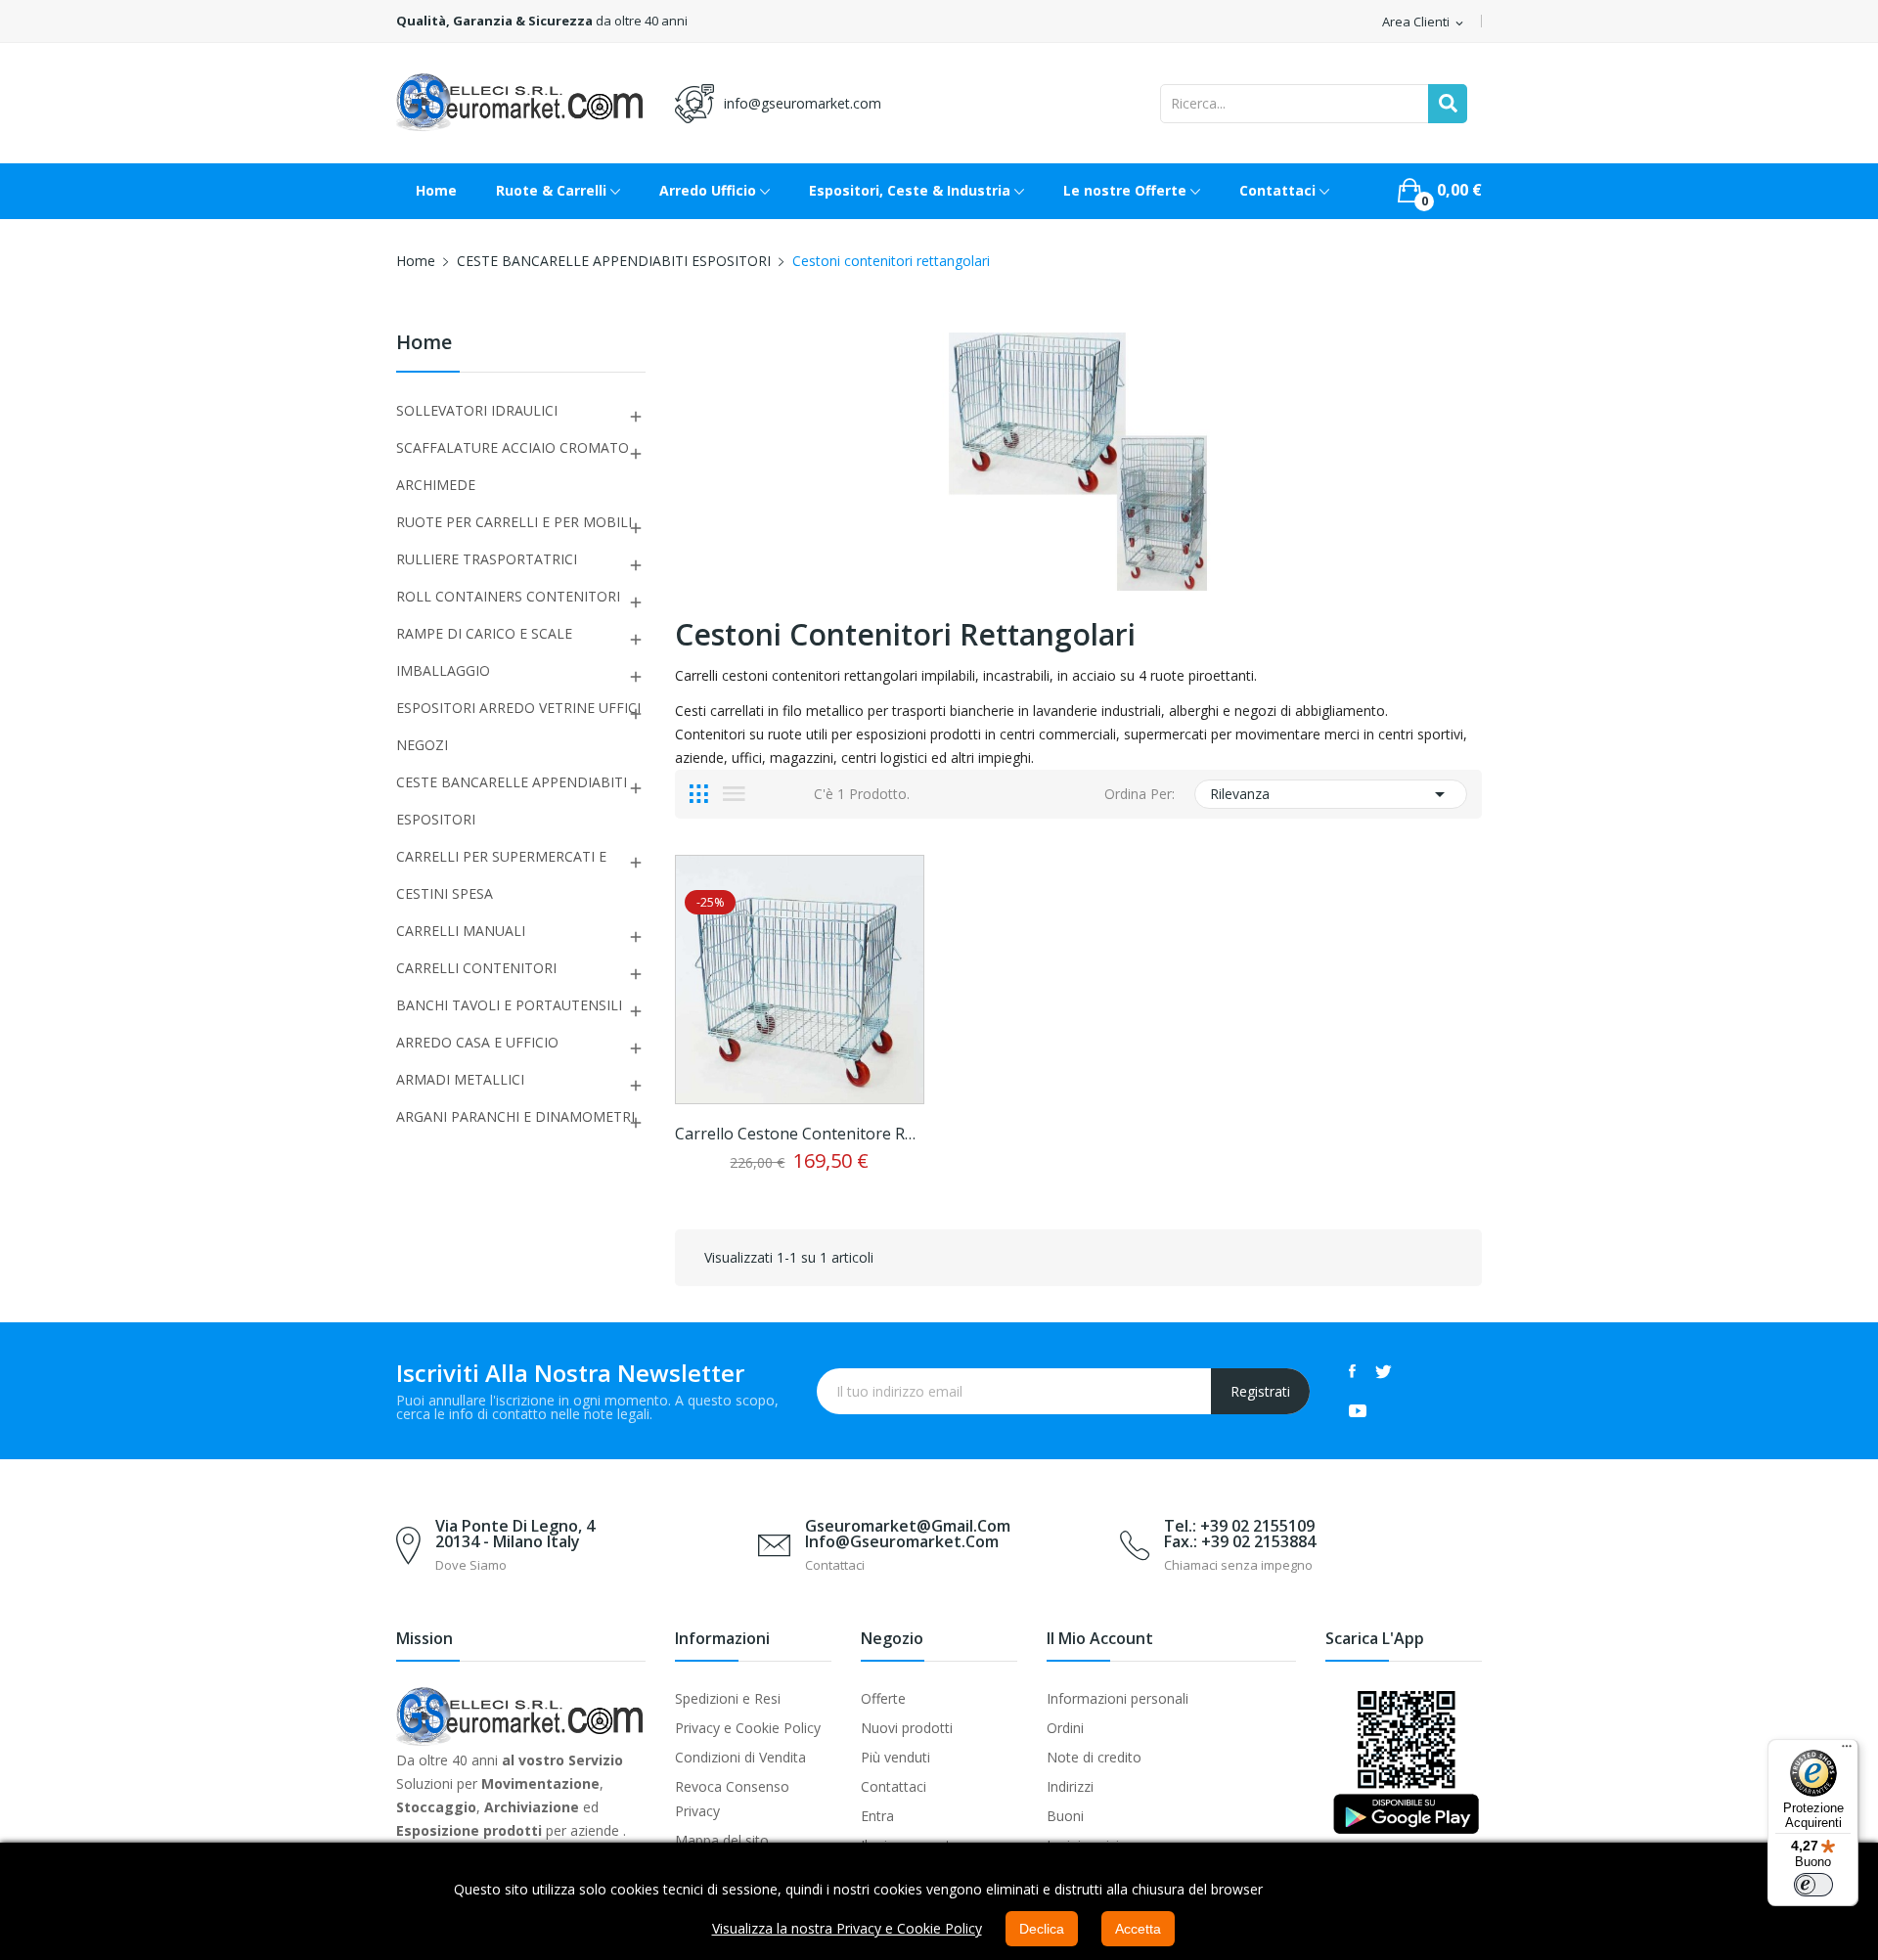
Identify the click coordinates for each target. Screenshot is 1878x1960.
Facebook (1352, 1371)
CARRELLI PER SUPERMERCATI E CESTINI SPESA (501, 875)
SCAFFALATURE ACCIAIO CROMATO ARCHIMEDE (513, 466)
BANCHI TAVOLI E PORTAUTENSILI (509, 1005)
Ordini (1065, 1728)
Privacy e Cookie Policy (748, 1728)
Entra (877, 1816)
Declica (1042, 1929)
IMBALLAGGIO (443, 670)
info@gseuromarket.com (803, 103)
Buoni (1065, 1816)
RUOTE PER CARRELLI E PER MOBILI (514, 522)
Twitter (1384, 1371)
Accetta (1138, 1929)
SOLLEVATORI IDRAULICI (477, 410)
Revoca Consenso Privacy (732, 1799)
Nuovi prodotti (907, 1728)
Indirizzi (1070, 1786)
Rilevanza (1331, 794)
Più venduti (895, 1757)
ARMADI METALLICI (460, 1079)
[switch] (1813, 1885)
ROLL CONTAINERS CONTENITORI (508, 596)
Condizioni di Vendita (740, 1757)
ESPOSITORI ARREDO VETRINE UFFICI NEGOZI (518, 726)
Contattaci (894, 1786)
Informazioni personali (1118, 1698)
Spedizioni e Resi (728, 1698)
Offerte (883, 1698)
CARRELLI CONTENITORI (476, 968)
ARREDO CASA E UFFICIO (477, 1042)
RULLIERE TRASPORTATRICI (487, 559)
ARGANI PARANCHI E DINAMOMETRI (515, 1116)
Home (424, 344)
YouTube (1358, 1410)
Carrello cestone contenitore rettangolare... (800, 1134)
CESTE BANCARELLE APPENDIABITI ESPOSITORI (512, 801)
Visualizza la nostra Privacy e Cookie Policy (847, 1928)
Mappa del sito (722, 1840)
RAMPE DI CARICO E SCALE (484, 633)
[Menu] (1847, 1751)
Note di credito (1094, 1757)
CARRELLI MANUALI (461, 931)
